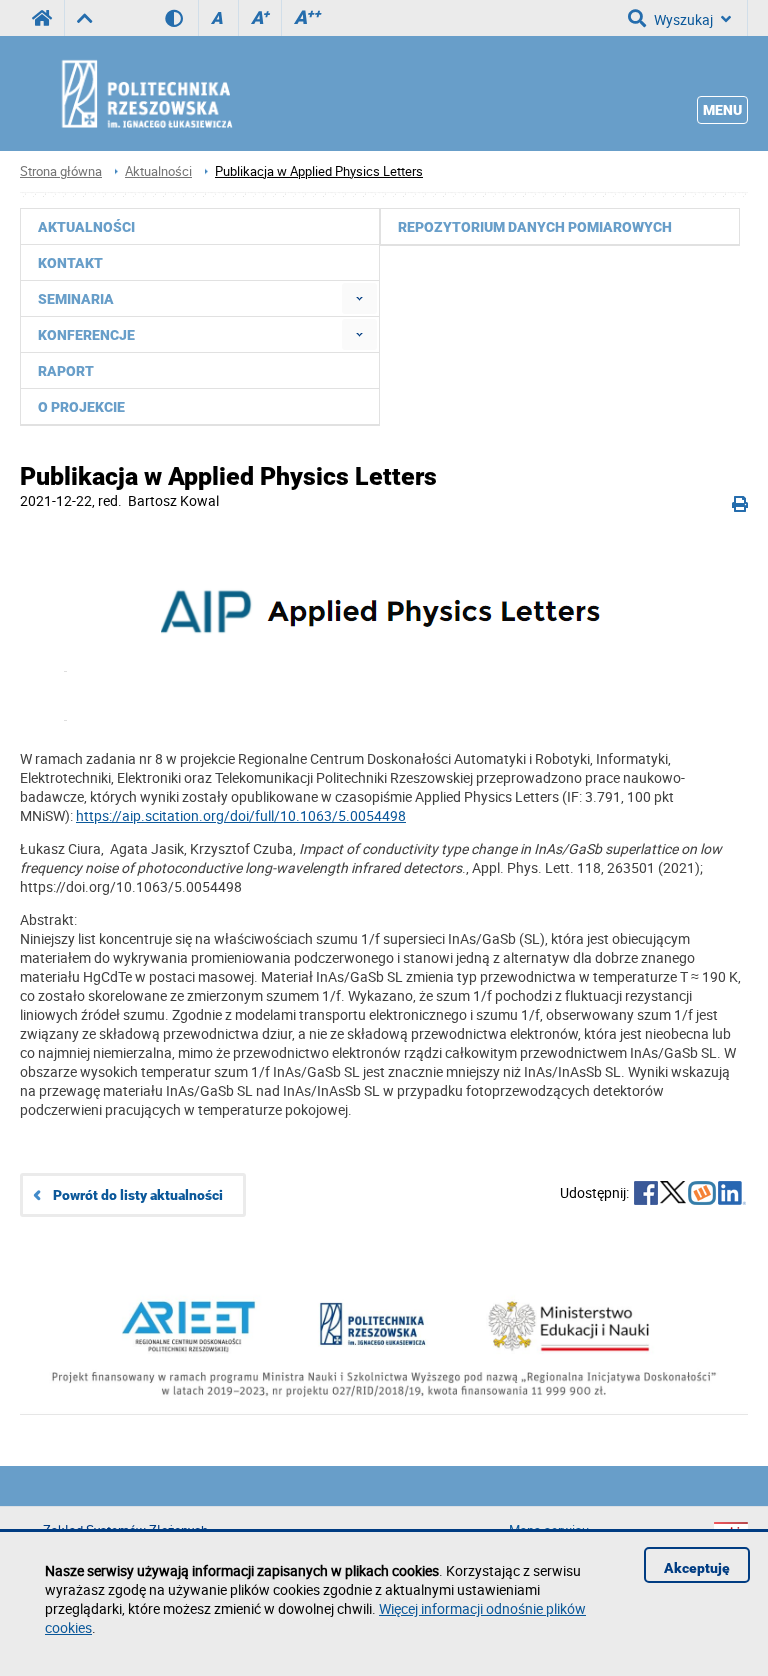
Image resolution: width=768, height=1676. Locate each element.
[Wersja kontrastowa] (181, 18)
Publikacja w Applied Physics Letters (319, 171)
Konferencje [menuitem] (86, 335)
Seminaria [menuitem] (76, 299)
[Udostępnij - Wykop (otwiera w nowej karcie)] (702, 1195)
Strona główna (61, 171)
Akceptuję (697, 1568)
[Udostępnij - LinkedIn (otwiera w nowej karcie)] (732, 1195)
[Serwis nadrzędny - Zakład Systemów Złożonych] (84, 18)
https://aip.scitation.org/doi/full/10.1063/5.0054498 (241, 815)
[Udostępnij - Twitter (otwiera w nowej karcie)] (673, 1195)
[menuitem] (359, 298)
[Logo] (384, 625)
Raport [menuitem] (66, 371)
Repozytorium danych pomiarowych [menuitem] (535, 227)
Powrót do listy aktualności (138, 1195)
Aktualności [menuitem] (86, 227)
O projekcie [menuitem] (81, 407)
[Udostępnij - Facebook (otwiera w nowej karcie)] (646, 1195)
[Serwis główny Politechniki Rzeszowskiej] (42, 18)
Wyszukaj (683, 19)
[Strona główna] (200, 93)
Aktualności (158, 171)
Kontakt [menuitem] (70, 263)
